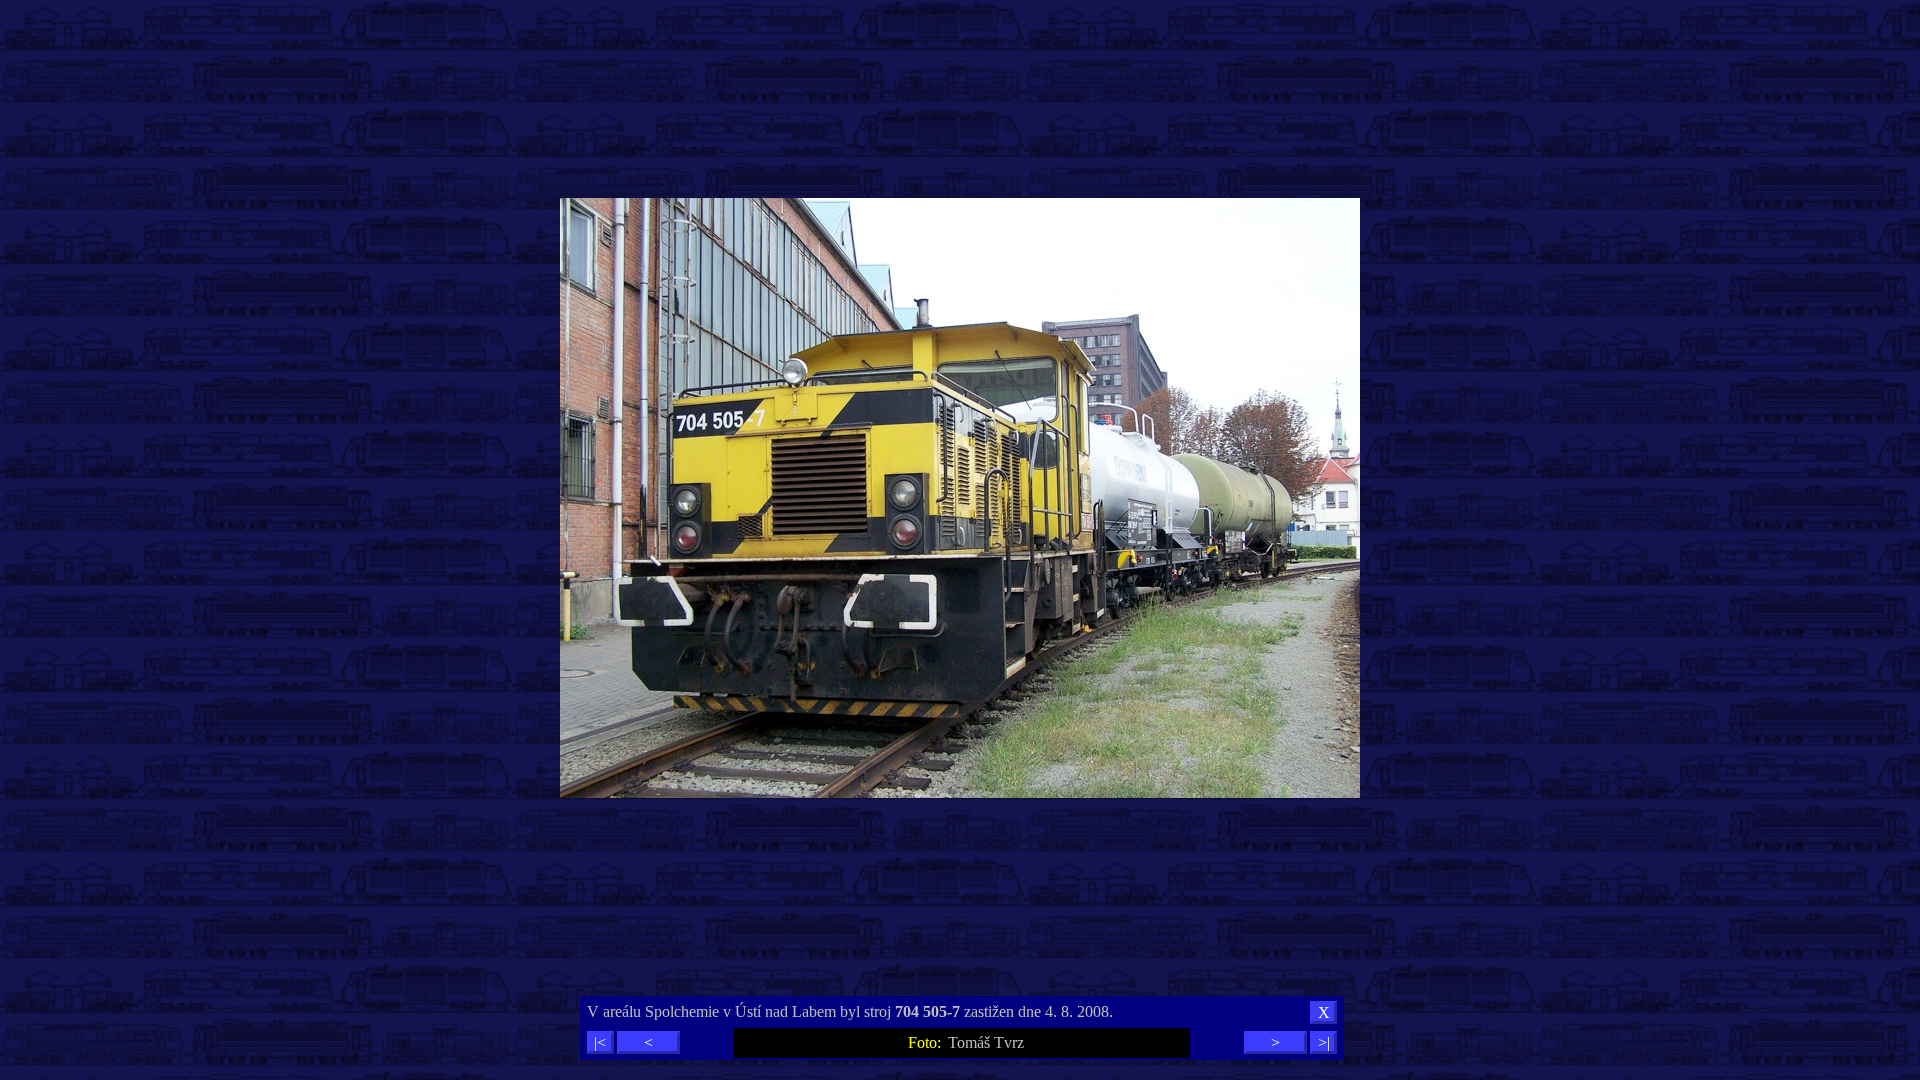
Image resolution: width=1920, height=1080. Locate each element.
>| (1324, 1042)
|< (600, 1042)
